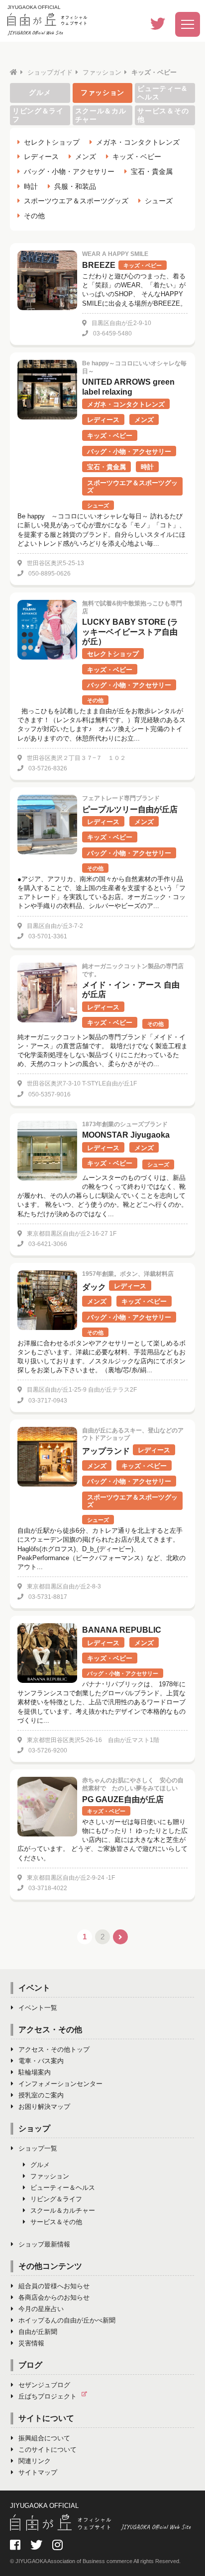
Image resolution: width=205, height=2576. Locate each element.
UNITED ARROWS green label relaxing (128, 387)
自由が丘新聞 (38, 2332)
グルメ (40, 92)
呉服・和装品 (75, 186)
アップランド (106, 1451)
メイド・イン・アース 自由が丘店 (131, 990)
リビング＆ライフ (38, 115)
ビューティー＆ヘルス (63, 2188)
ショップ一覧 (38, 2148)
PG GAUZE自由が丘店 (123, 1799)
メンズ (86, 157)
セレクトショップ (52, 142)
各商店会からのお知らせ (54, 2297)
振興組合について (44, 2438)
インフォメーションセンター (60, 2084)
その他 (34, 216)
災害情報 (31, 2343)
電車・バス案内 (41, 2061)
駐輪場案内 (35, 2072)
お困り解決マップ (44, 2107)
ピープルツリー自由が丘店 (130, 809)
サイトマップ (38, 2472)
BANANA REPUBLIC (122, 1630)
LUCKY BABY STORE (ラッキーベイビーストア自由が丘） (130, 631)
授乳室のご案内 (41, 2095)
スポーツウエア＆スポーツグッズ (76, 201)
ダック (94, 1287)
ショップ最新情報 (44, 2244)
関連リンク (35, 2461)
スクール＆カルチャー (101, 115)
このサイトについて (48, 2450)
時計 (31, 186)
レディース (41, 157)
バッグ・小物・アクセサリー (69, 171)
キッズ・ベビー (137, 157)
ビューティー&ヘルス (162, 93)
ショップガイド (50, 72)
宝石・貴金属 (152, 171)
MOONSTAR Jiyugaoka (126, 1135)
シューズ (159, 201)
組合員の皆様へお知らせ (54, 2286)
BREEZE (99, 265)
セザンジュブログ (44, 2385)
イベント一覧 (38, 2008)
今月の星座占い (41, 2309)
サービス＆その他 (163, 115)
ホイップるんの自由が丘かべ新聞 (67, 2320)
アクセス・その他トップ (54, 2049)
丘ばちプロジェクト (48, 2396)
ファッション (102, 72)
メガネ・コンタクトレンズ (138, 142)
